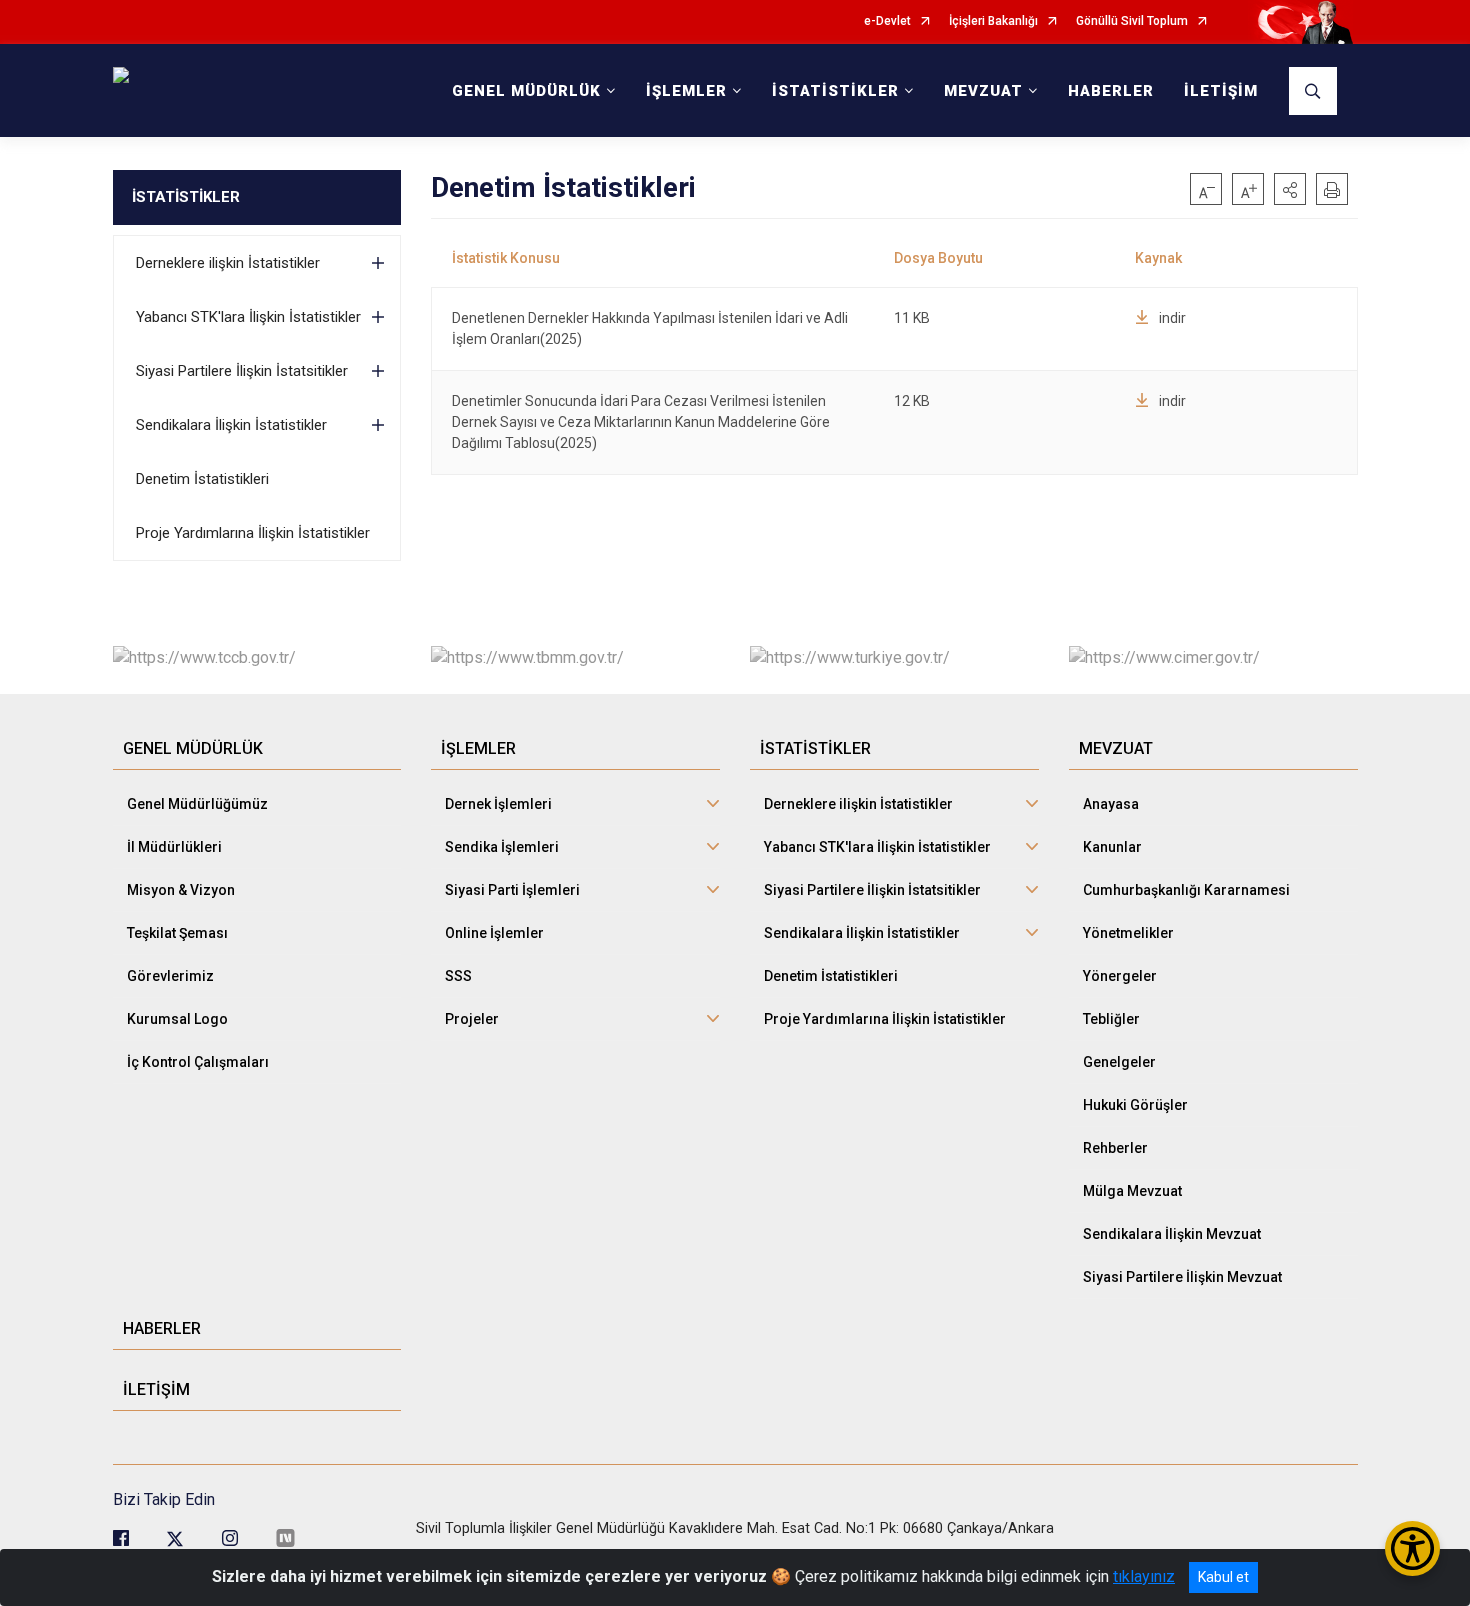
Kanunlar (1112, 847)
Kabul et (1223, 1577)
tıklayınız (1144, 1576)
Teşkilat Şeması (177, 933)
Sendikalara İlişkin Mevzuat (1172, 1234)
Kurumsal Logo (177, 1019)
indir (1172, 318)
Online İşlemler (494, 933)
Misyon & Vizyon (181, 890)
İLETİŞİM (1221, 91)
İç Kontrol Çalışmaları (198, 1062)
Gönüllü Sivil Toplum (1132, 21)
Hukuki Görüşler (1135, 1105)
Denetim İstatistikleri (202, 479)
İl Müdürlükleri (174, 847)
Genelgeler (1119, 1062)
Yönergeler (1120, 976)
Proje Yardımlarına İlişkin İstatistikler (253, 533)
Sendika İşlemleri (502, 847)
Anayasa (1111, 804)
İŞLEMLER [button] (686, 91)
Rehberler (1115, 1148)
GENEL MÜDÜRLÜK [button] (526, 91)
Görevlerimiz (170, 976)
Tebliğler (1111, 1019)
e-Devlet (887, 21)
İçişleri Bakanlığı (993, 21)
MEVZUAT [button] (983, 91)
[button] (1290, 189)
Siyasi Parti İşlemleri (512, 890)
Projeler (472, 1019)
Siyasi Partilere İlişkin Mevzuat (1182, 1277)
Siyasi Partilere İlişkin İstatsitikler (242, 371)
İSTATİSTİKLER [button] (835, 91)
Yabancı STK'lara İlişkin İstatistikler (248, 317)
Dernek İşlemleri (498, 804)
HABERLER (1111, 91)
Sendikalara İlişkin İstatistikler (231, 425)
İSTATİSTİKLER (186, 197)
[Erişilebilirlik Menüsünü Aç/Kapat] (1412, 1548)
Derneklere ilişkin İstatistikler (228, 263)
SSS (458, 976)
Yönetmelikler (1128, 933)
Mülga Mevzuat (1132, 1191)
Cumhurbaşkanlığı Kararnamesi (1186, 890)
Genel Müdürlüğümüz (197, 804)
